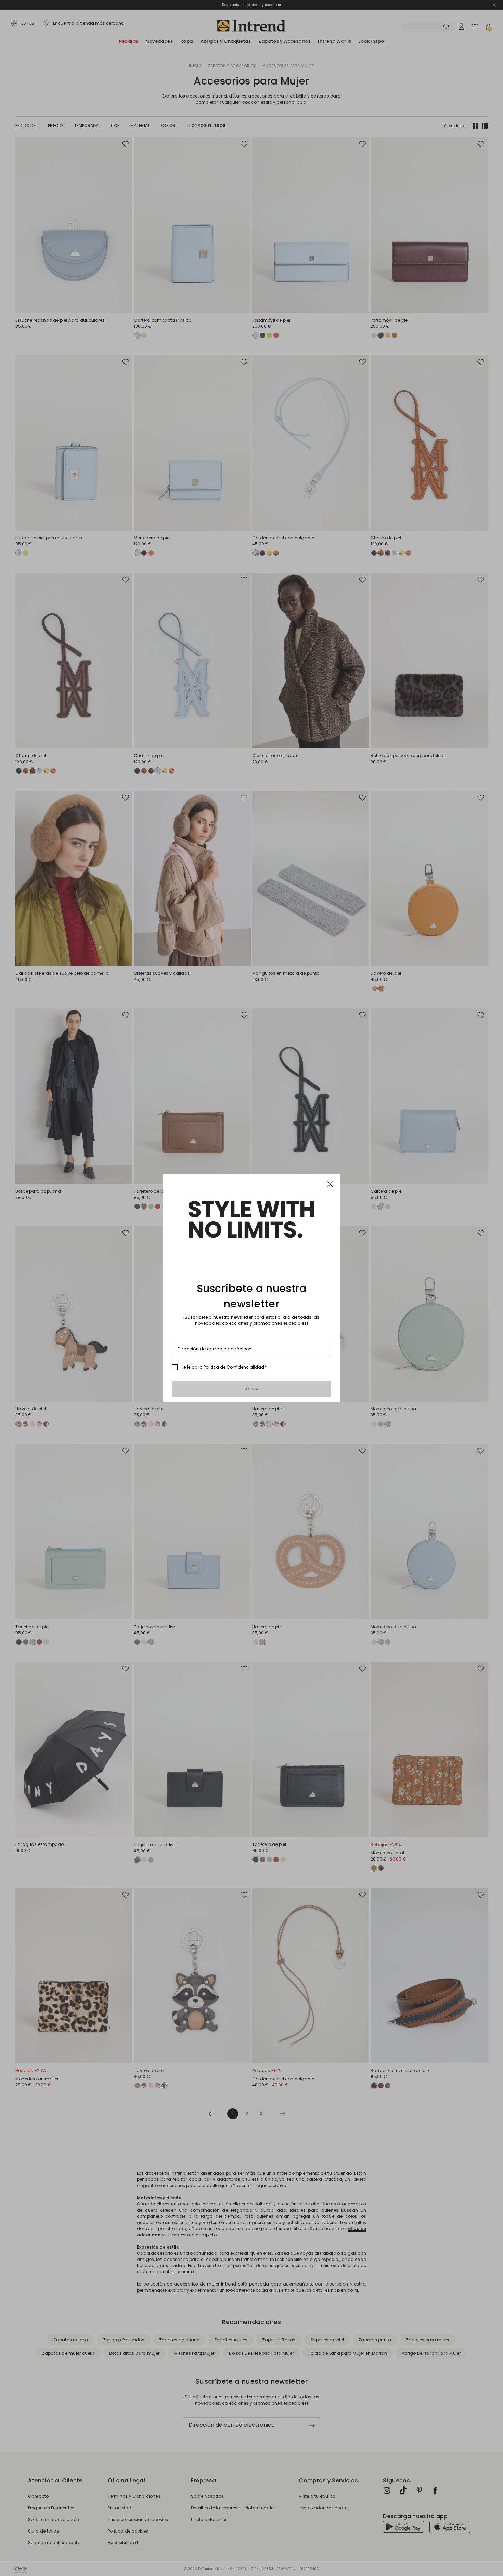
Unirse (251, 1389)
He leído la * (223, 1367)
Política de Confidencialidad (234, 1367)
